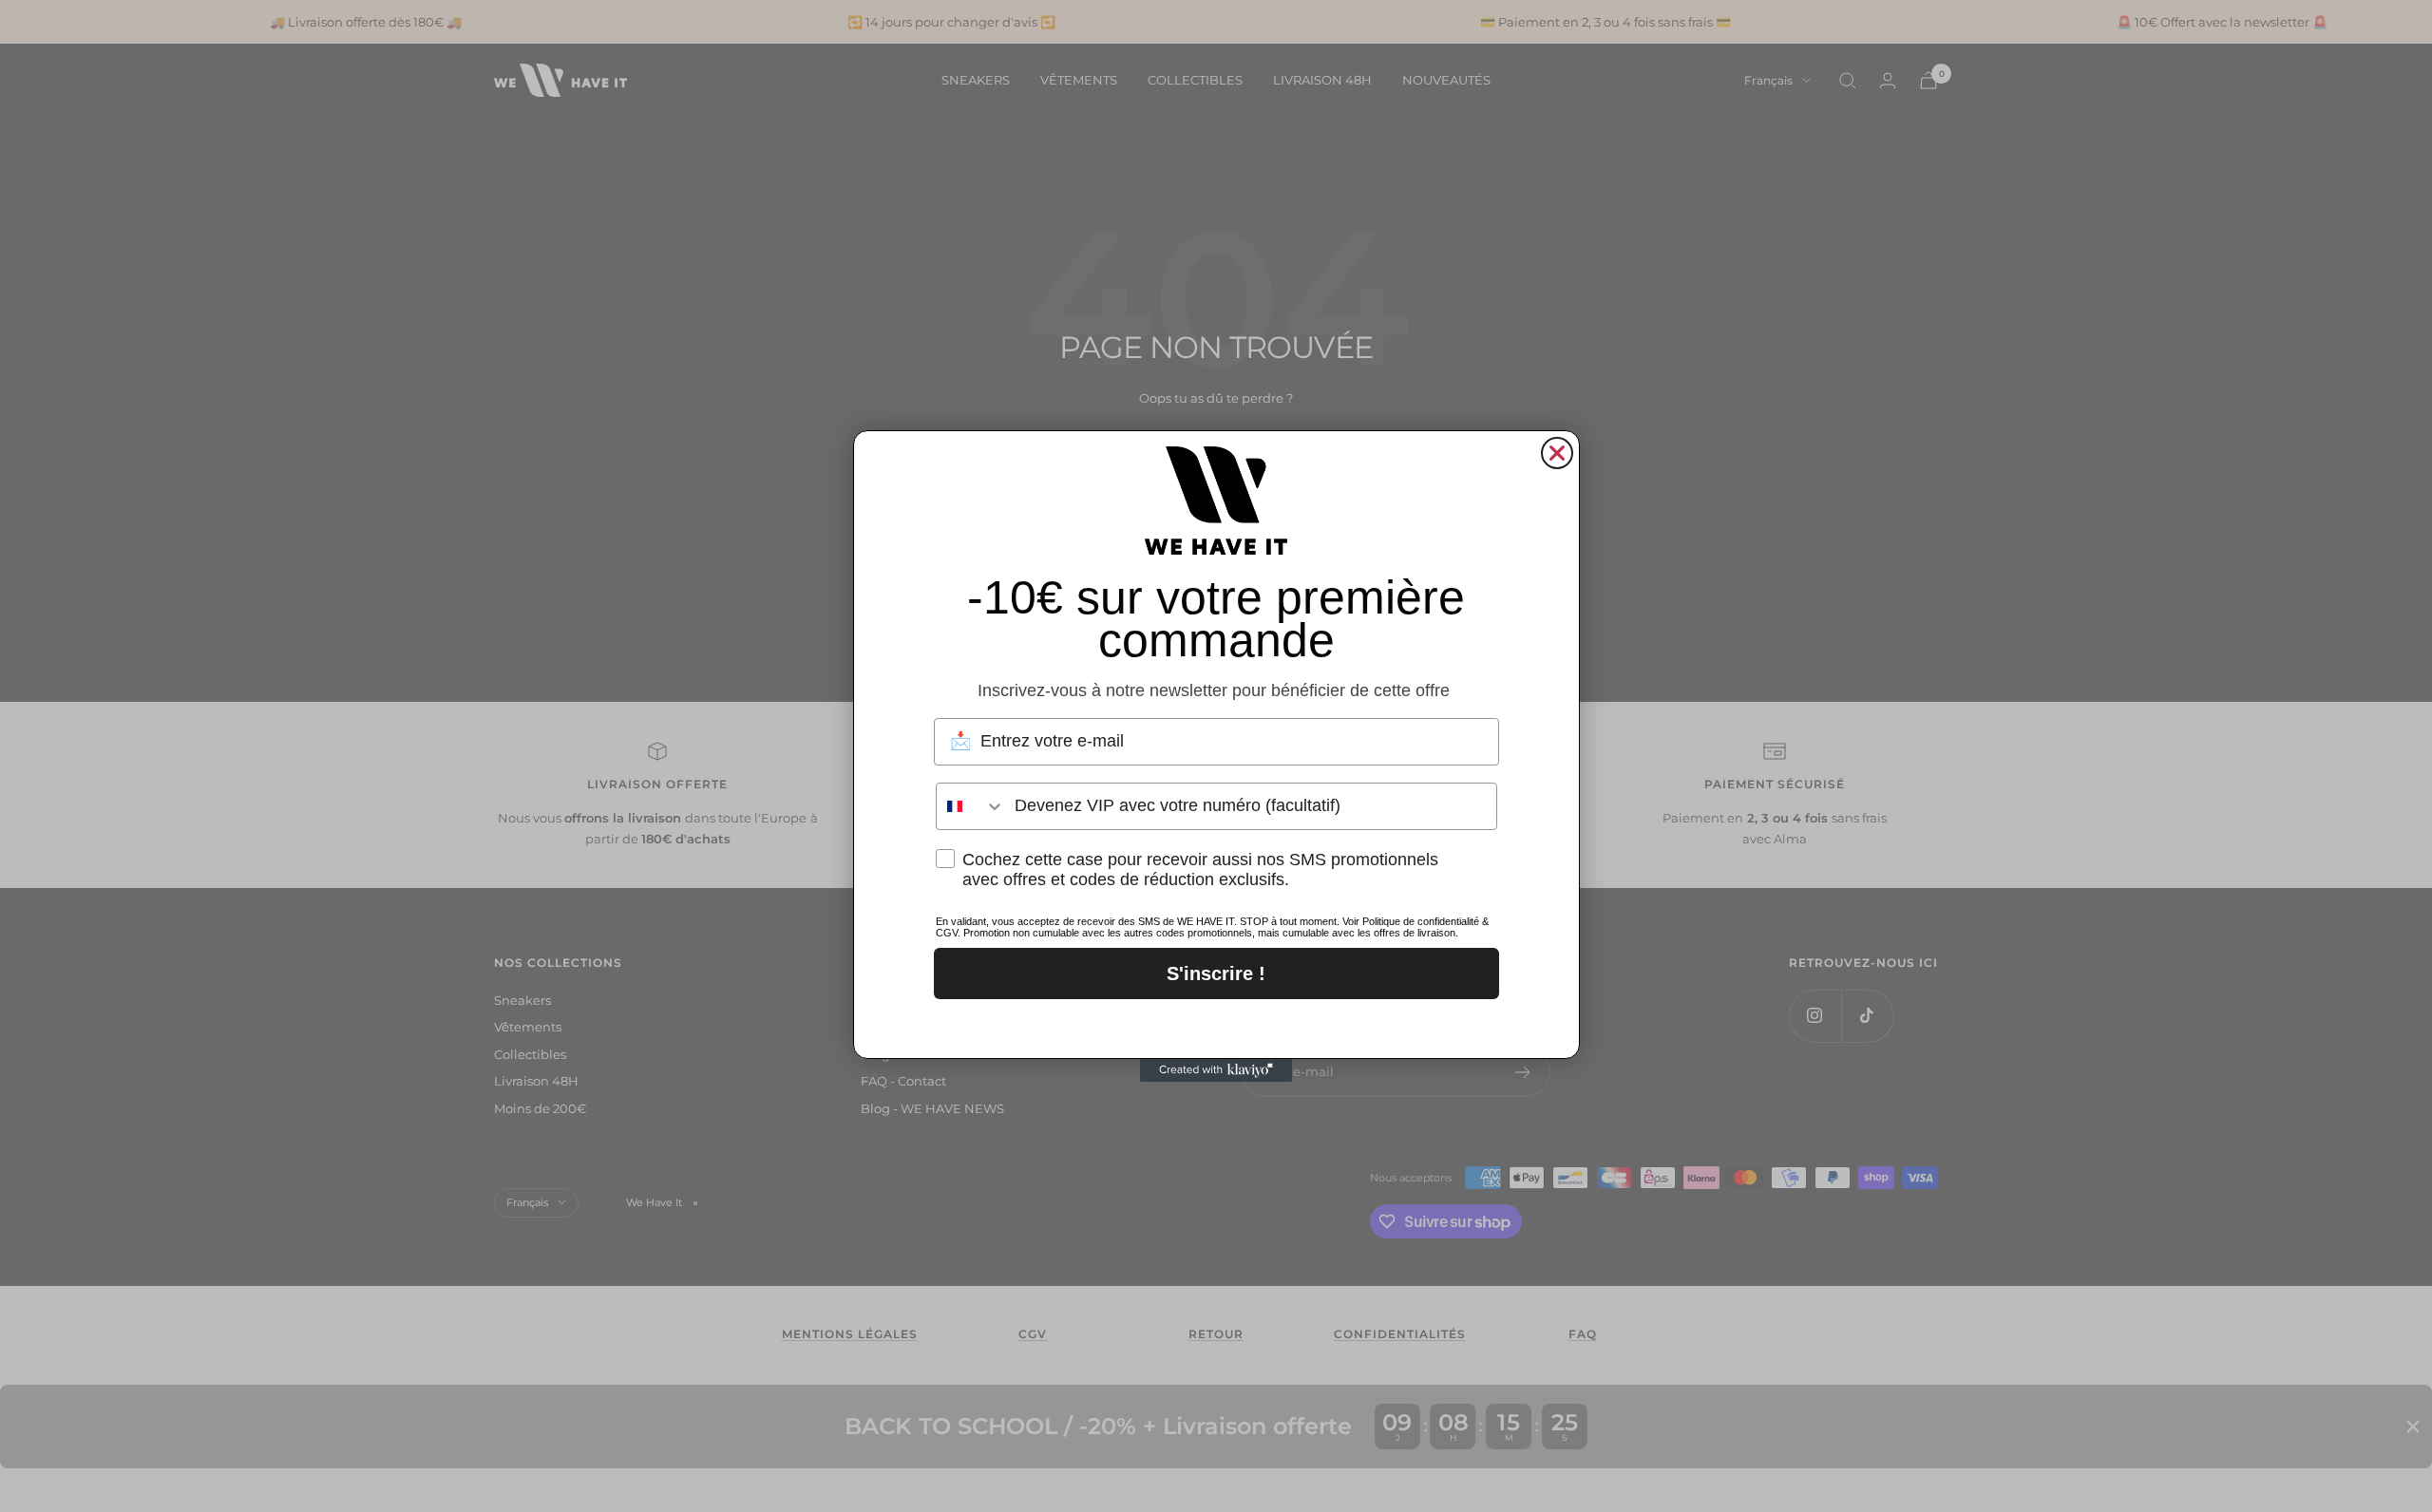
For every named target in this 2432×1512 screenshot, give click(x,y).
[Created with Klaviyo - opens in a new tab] (1216, 1070)
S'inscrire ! (1216, 973)
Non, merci (1216, 1024)
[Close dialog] (1557, 453)
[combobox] (971, 806)
